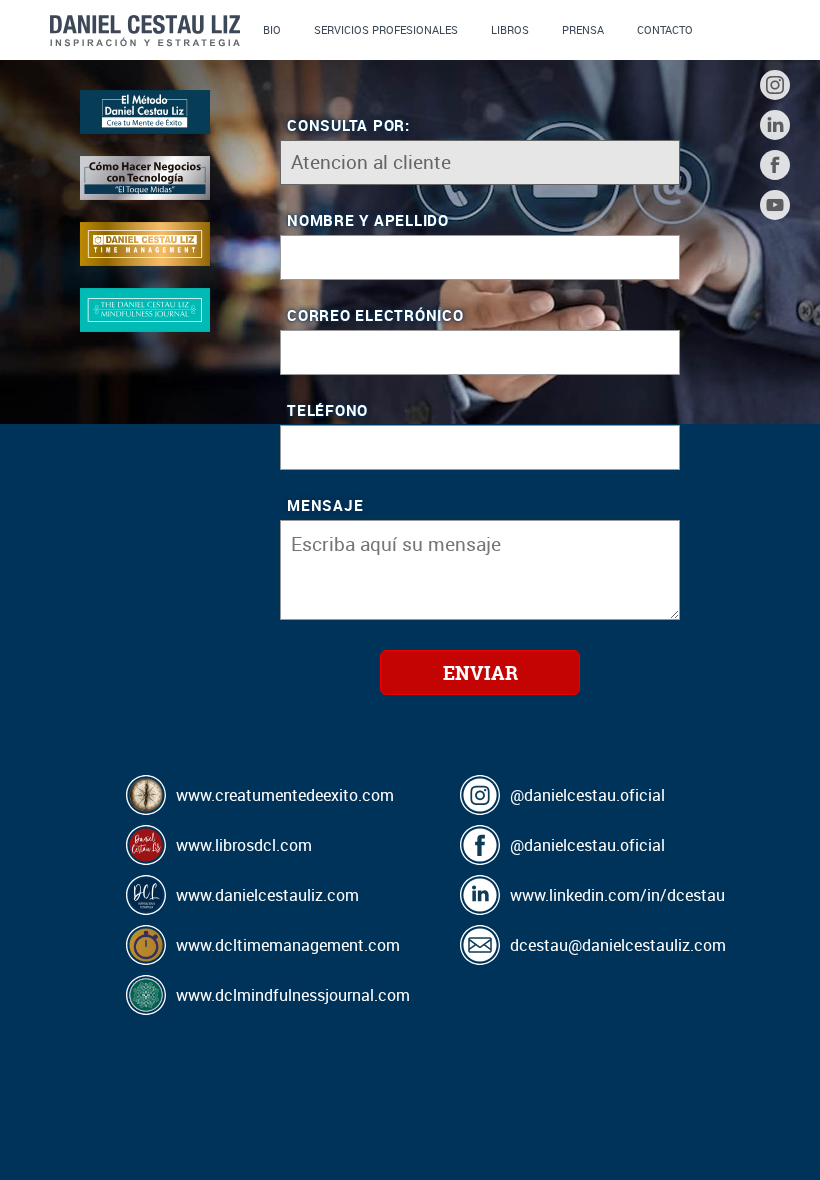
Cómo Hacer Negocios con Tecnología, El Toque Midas (145, 177)
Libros (510, 29)
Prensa (583, 29)
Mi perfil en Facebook (775, 165)
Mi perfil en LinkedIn (775, 125)
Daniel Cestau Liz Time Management (145, 243)
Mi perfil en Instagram (775, 85)
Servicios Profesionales (386, 29)
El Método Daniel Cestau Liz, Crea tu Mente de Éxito (145, 111)
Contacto (665, 29)
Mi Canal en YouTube (775, 205)
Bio (272, 29)
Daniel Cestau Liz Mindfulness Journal (145, 309)
